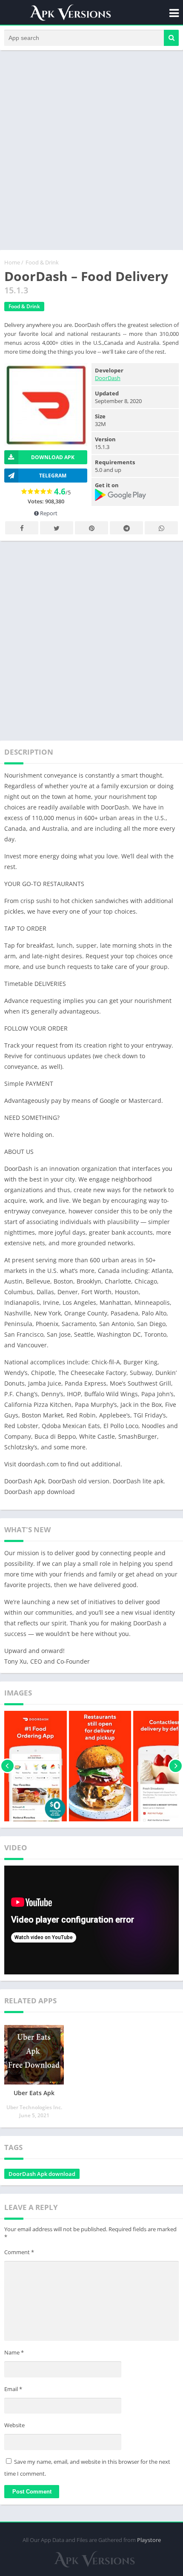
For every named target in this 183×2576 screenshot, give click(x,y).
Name (14, 2352)
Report (48, 513)
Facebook (22, 528)
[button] (171, 38)
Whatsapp (161, 528)
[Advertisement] (91, 150)
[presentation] (7, 1766)
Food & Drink (42, 262)
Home (12, 262)
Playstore (149, 2540)
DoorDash (108, 378)
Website (14, 2425)
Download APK (53, 457)
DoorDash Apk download (42, 2174)
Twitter (57, 528)
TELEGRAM (53, 476)
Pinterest (91, 528)
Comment (19, 2252)
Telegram (126, 528)
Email (13, 2389)
